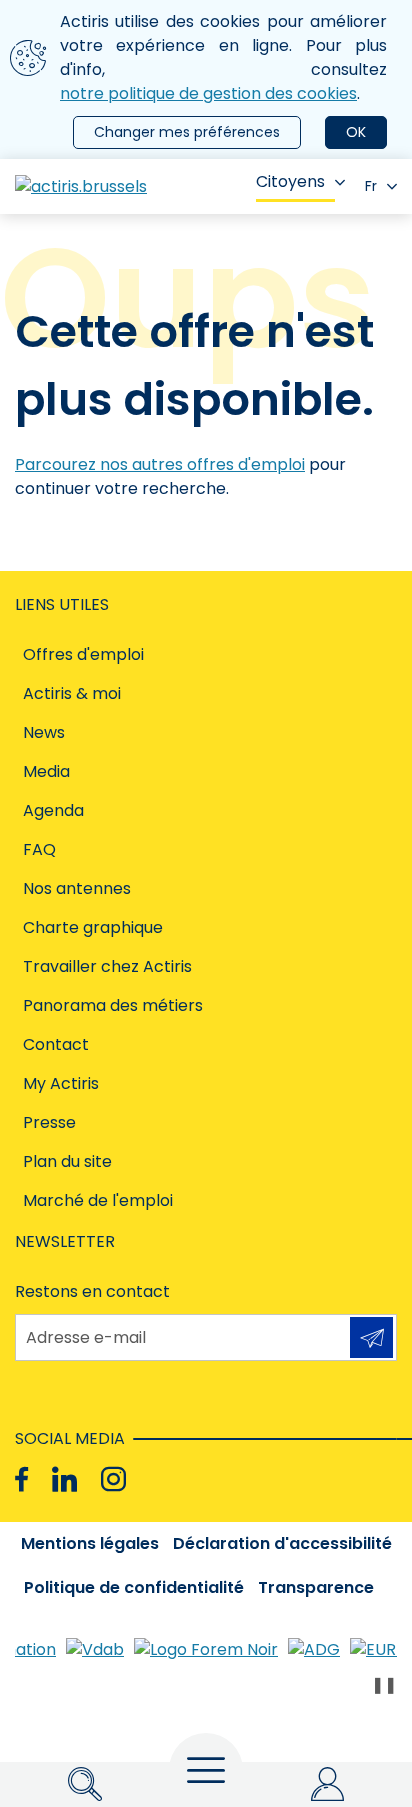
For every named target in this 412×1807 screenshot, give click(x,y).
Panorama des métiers (113, 1005)
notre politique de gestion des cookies (208, 93)
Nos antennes (77, 888)
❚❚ (384, 1684)
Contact (56, 1044)
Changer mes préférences (187, 132)
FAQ (39, 849)
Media (46, 771)
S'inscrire (371, 1337)
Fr (371, 186)
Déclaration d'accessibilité (282, 1543)
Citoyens (290, 181)
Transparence (316, 1587)
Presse (49, 1122)
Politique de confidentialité (134, 1587)
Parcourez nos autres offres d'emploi (160, 464)
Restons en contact (92, 1291)
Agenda (53, 810)
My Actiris (61, 1083)
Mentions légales (90, 1543)
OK (356, 132)
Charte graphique (93, 927)
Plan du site (67, 1161)
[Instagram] (113, 1479)
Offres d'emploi (83, 654)
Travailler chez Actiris (107, 966)
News (44, 732)
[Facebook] (21, 1479)
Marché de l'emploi (98, 1200)
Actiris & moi (72, 693)
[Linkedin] (64, 1479)
